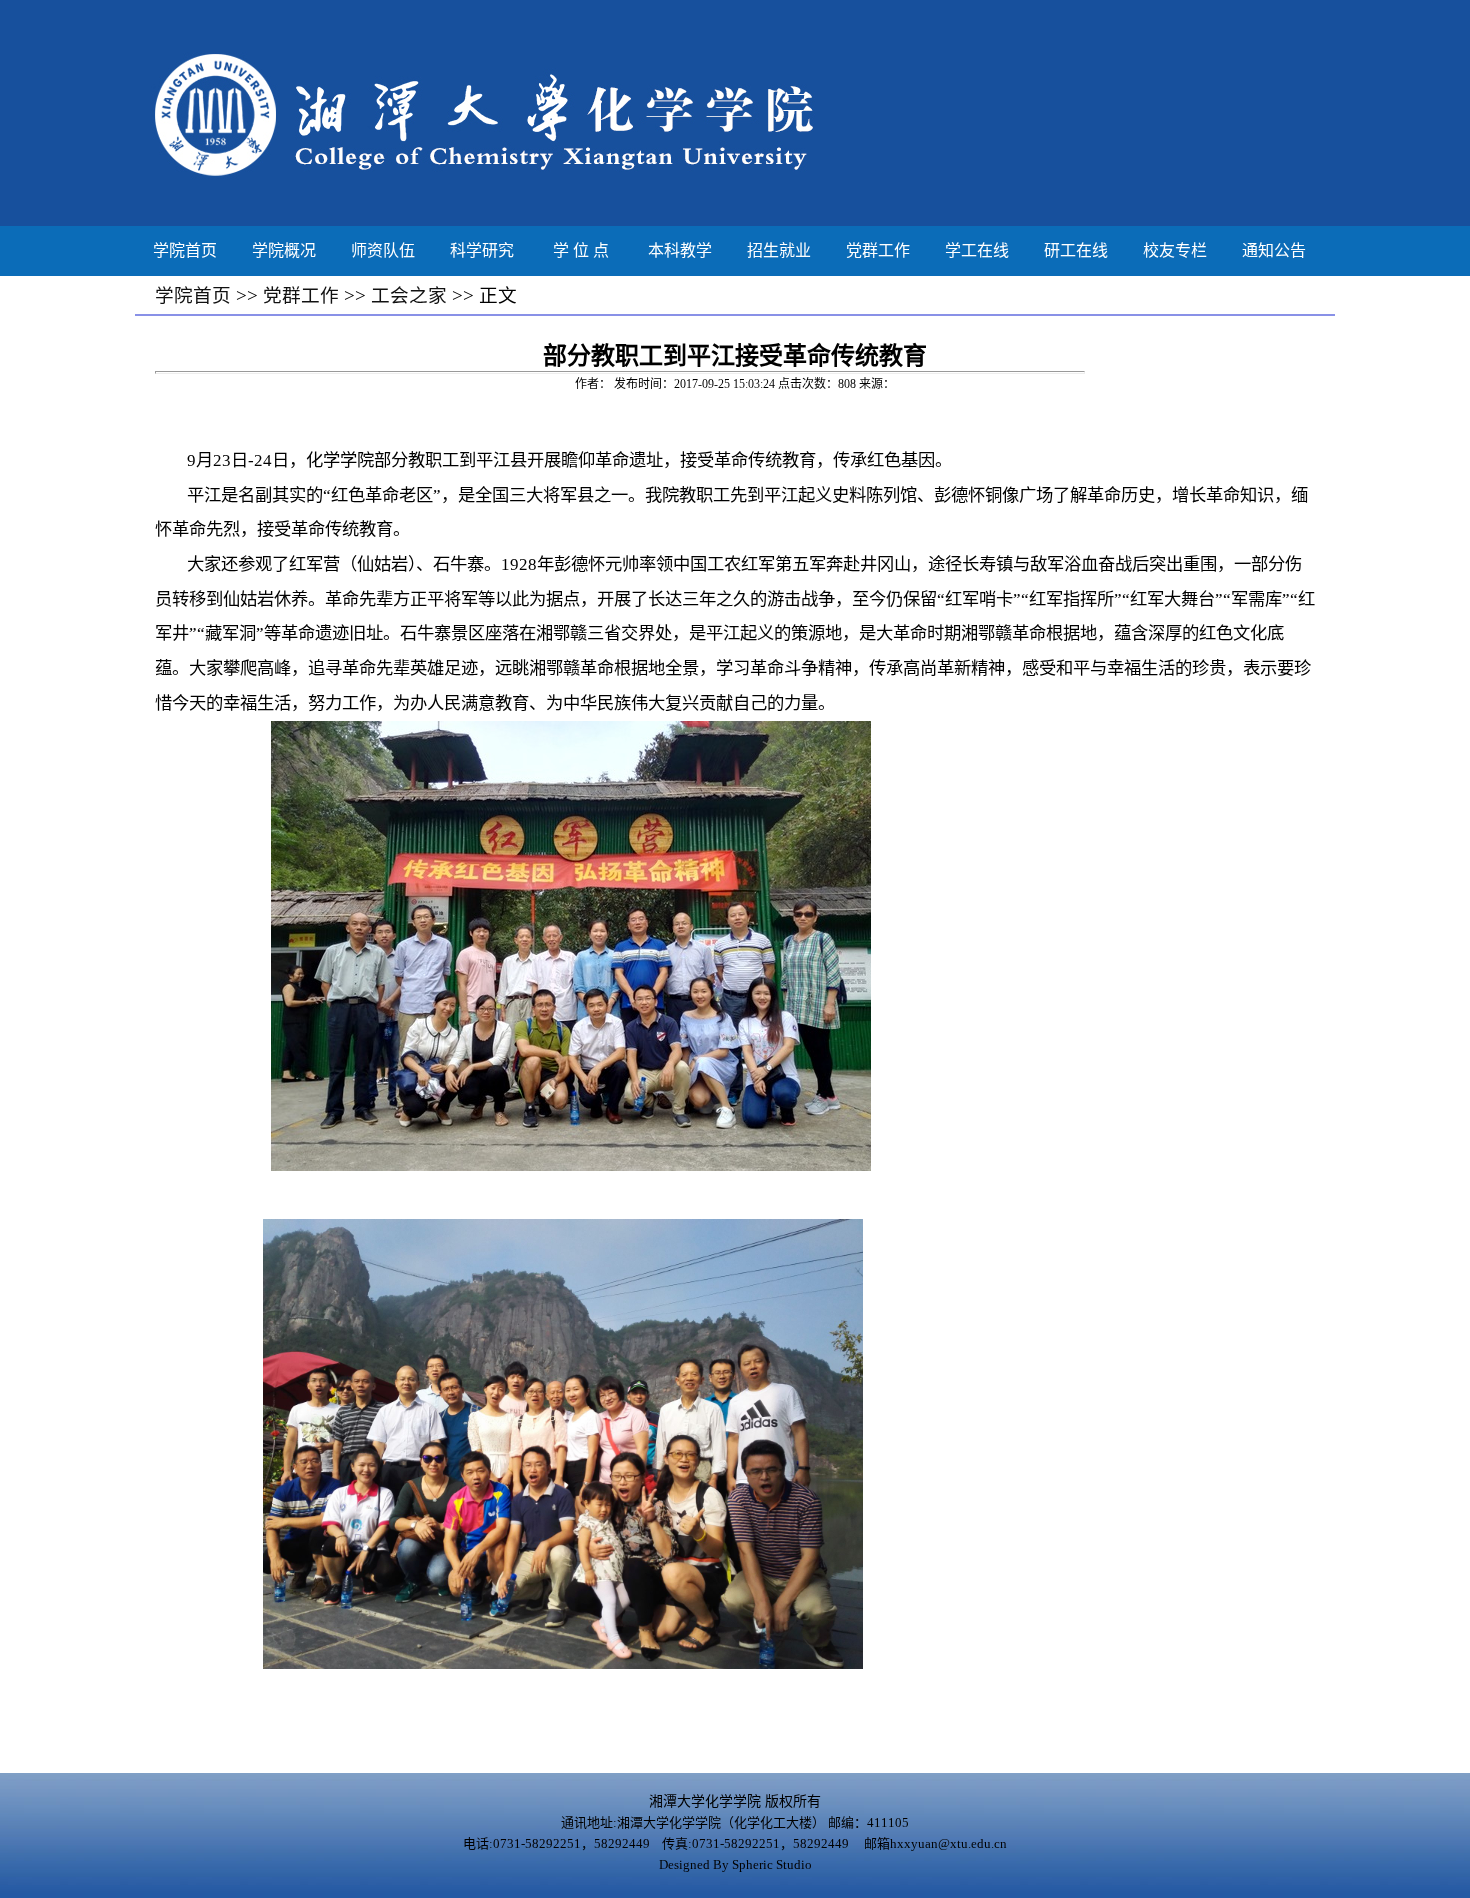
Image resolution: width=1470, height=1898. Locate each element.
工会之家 (409, 295)
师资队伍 (383, 250)
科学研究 (482, 250)
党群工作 (878, 250)
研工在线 (1076, 250)
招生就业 (779, 250)
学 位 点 (581, 250)
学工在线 (977, 250)
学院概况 (284, 250)
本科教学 (680, 250)
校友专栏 (1175, 250)
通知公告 (1274, 250)
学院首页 (185, 250)
